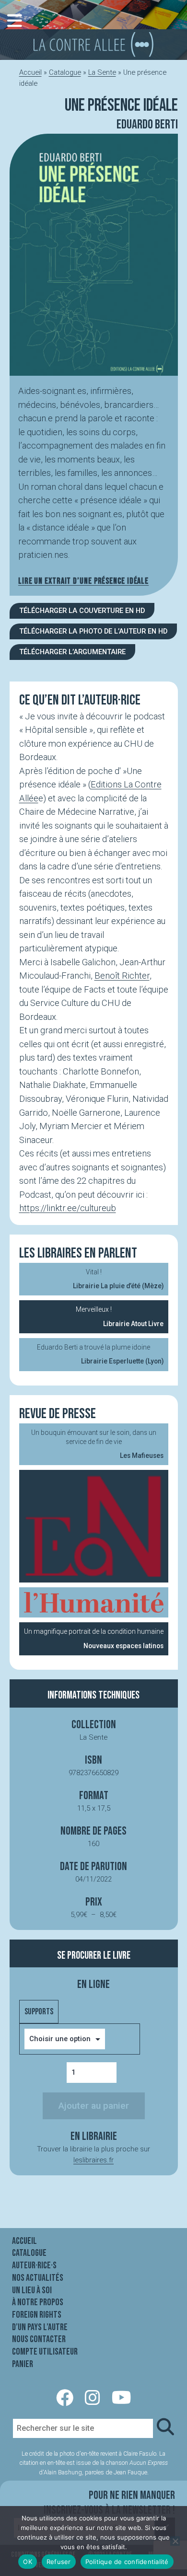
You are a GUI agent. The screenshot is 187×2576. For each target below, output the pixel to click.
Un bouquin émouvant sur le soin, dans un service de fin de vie (97, 1444)
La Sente (102, 72)
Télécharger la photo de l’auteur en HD (93, 631)
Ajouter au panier (94, 2106)
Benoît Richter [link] (122, 976)
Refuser (59, 2562)
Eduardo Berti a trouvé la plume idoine (100, 1354)
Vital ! (118, 1279)
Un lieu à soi (32, 2290)
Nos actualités (38, 2278)
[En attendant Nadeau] (94, 1526)
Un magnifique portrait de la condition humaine (94, 1638)
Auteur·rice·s (34, 2265)
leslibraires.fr (93, 2160)
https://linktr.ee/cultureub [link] (68, 1208)
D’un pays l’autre (40, 2327)
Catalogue (65, 72)
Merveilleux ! (120, 1316)
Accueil (30, 72)
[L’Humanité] (94, 1602)
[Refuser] (175, 2541)
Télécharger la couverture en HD (82, 611)
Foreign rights (37, 2315)
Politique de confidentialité (127, 2562)
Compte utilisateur (45, 2352)
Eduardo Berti (147, 125)
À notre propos (38, 2302)
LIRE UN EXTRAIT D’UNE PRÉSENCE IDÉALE (83, 581)
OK (28, 2562)
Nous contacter (39, 2339)
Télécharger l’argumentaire (72, 652)
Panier (23, 2364)
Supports (39, 2012)
